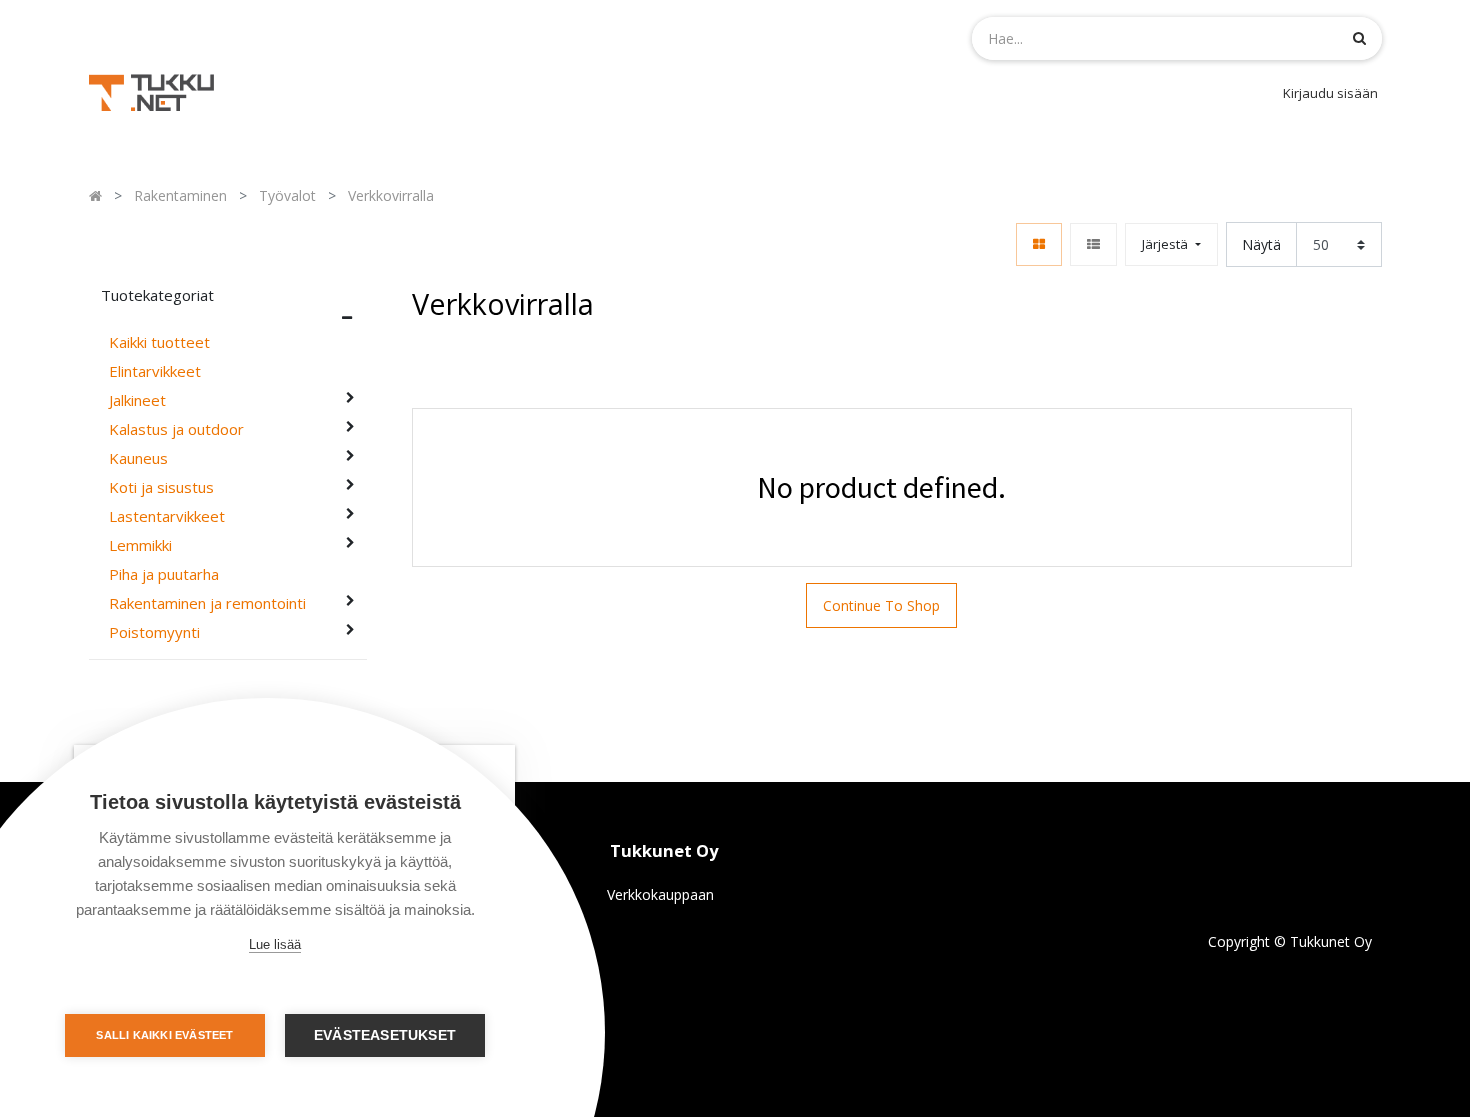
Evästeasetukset (385, 1035)
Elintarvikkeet (155, 371)
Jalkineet (137, 400)
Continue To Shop (881, 605)
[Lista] (1093, 244)
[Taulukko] (1039, 244)
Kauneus (138, 458)
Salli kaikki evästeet (164, 1035)
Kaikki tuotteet (159, 342)
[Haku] (1359, 37)
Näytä (1261, 244)
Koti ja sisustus (161, 487)
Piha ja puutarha (164, 574)
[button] (1171, 244)
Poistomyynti (154, 632)
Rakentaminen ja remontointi (207, 603)
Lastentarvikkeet (167, 516)
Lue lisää (275, 944)
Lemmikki (140, 545)
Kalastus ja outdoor (176, 429)
